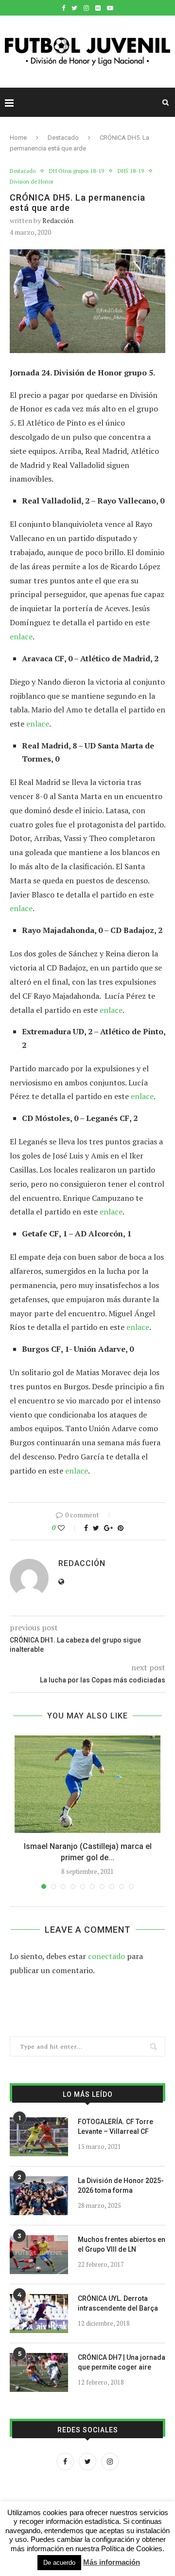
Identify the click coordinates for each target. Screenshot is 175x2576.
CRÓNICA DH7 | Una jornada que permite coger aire (122, 2362)
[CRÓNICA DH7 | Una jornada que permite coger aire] (39, 2372)
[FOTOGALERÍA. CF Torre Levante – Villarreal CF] (39, 2137)
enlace (21, 636)
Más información (112, 2562)
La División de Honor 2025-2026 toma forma (121, 2185)
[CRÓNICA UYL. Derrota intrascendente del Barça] (39, 2314)
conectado (106, 1956)
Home (18, 138)
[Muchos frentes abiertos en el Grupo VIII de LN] (39, 2255)
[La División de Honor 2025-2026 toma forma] (39, 2196)
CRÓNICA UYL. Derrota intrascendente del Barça (118, 2303)
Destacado (63, 138)
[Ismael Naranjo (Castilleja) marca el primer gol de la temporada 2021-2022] (87, 1784)
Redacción (58, 220)
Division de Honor (32, 182)
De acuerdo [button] (59, 2563)
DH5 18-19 (131, 171)
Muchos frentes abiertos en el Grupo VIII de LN (122, 2244)
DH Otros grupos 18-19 (77, 171)
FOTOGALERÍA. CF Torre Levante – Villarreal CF (115, 2127)
